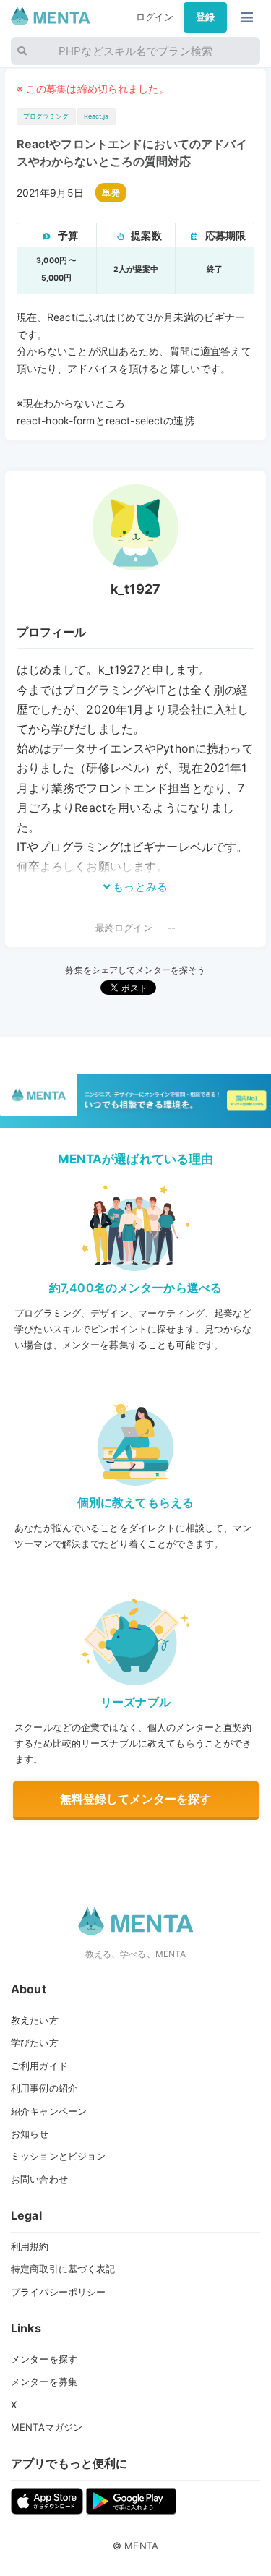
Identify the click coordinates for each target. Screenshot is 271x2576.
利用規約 (30, 2246)
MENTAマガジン (47, 2427)
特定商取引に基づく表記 (63, 2269)
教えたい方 (35, 2020)
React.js (96, 116)
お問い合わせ (39, 2179)
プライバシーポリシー (58, 2292)
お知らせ (30, 2134)
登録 (205, 17)
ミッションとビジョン (58, 2156)
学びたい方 (35, 2042)
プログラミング (46, 116)
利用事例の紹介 (44, 2088)
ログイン (155, 17)
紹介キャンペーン (49, 2111)
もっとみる (139, 887)
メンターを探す (44, 2359)
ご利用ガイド (39, 2066)
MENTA (141, 2546)
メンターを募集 (44, 2382)
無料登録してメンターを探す (136, 1799)
